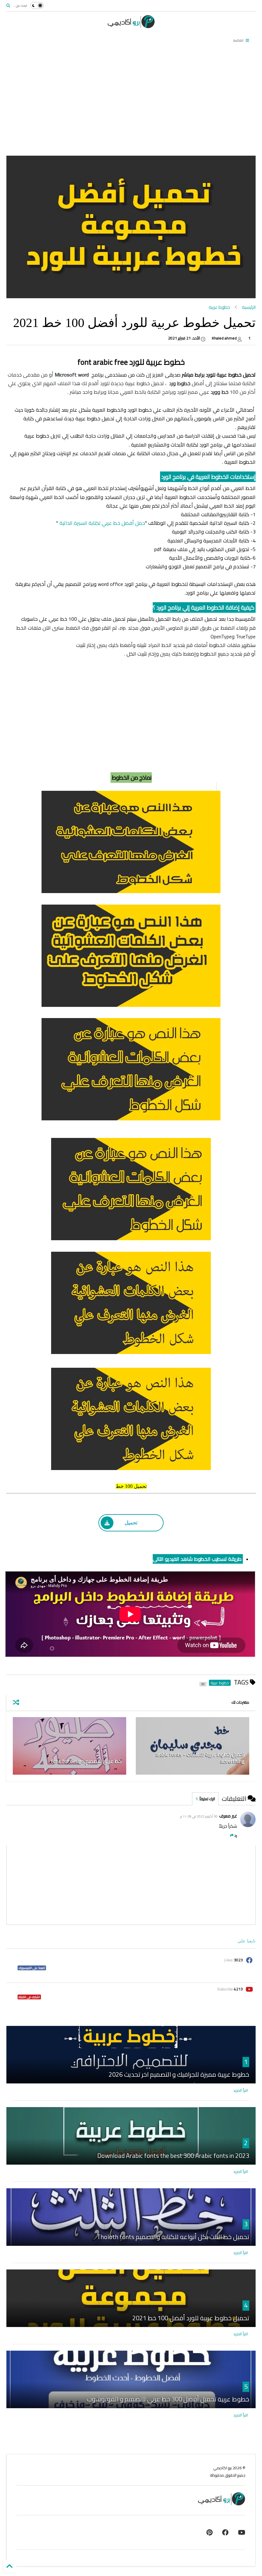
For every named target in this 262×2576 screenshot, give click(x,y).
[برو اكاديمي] (131, 26)
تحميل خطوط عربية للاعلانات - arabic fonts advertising (200, 1758)
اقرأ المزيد (241, 2090)
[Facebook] (225, 2532)
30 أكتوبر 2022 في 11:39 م (199, 1816)
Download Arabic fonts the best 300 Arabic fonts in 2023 (173, 2156)
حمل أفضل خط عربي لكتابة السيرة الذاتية (102, 523)
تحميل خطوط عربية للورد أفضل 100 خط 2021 (191, 2318)
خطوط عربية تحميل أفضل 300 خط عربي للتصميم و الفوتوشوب (168, 2399)
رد (236, 1835)
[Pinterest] (209, 2532)
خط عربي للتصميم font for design (86, 1761)
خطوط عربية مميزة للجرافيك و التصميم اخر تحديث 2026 (179, 2074)
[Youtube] (242, 2532)
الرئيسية (249, 307)
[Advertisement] (131, 101)
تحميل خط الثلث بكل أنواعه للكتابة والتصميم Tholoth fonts (173, 2237)
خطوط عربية (219, 307)
